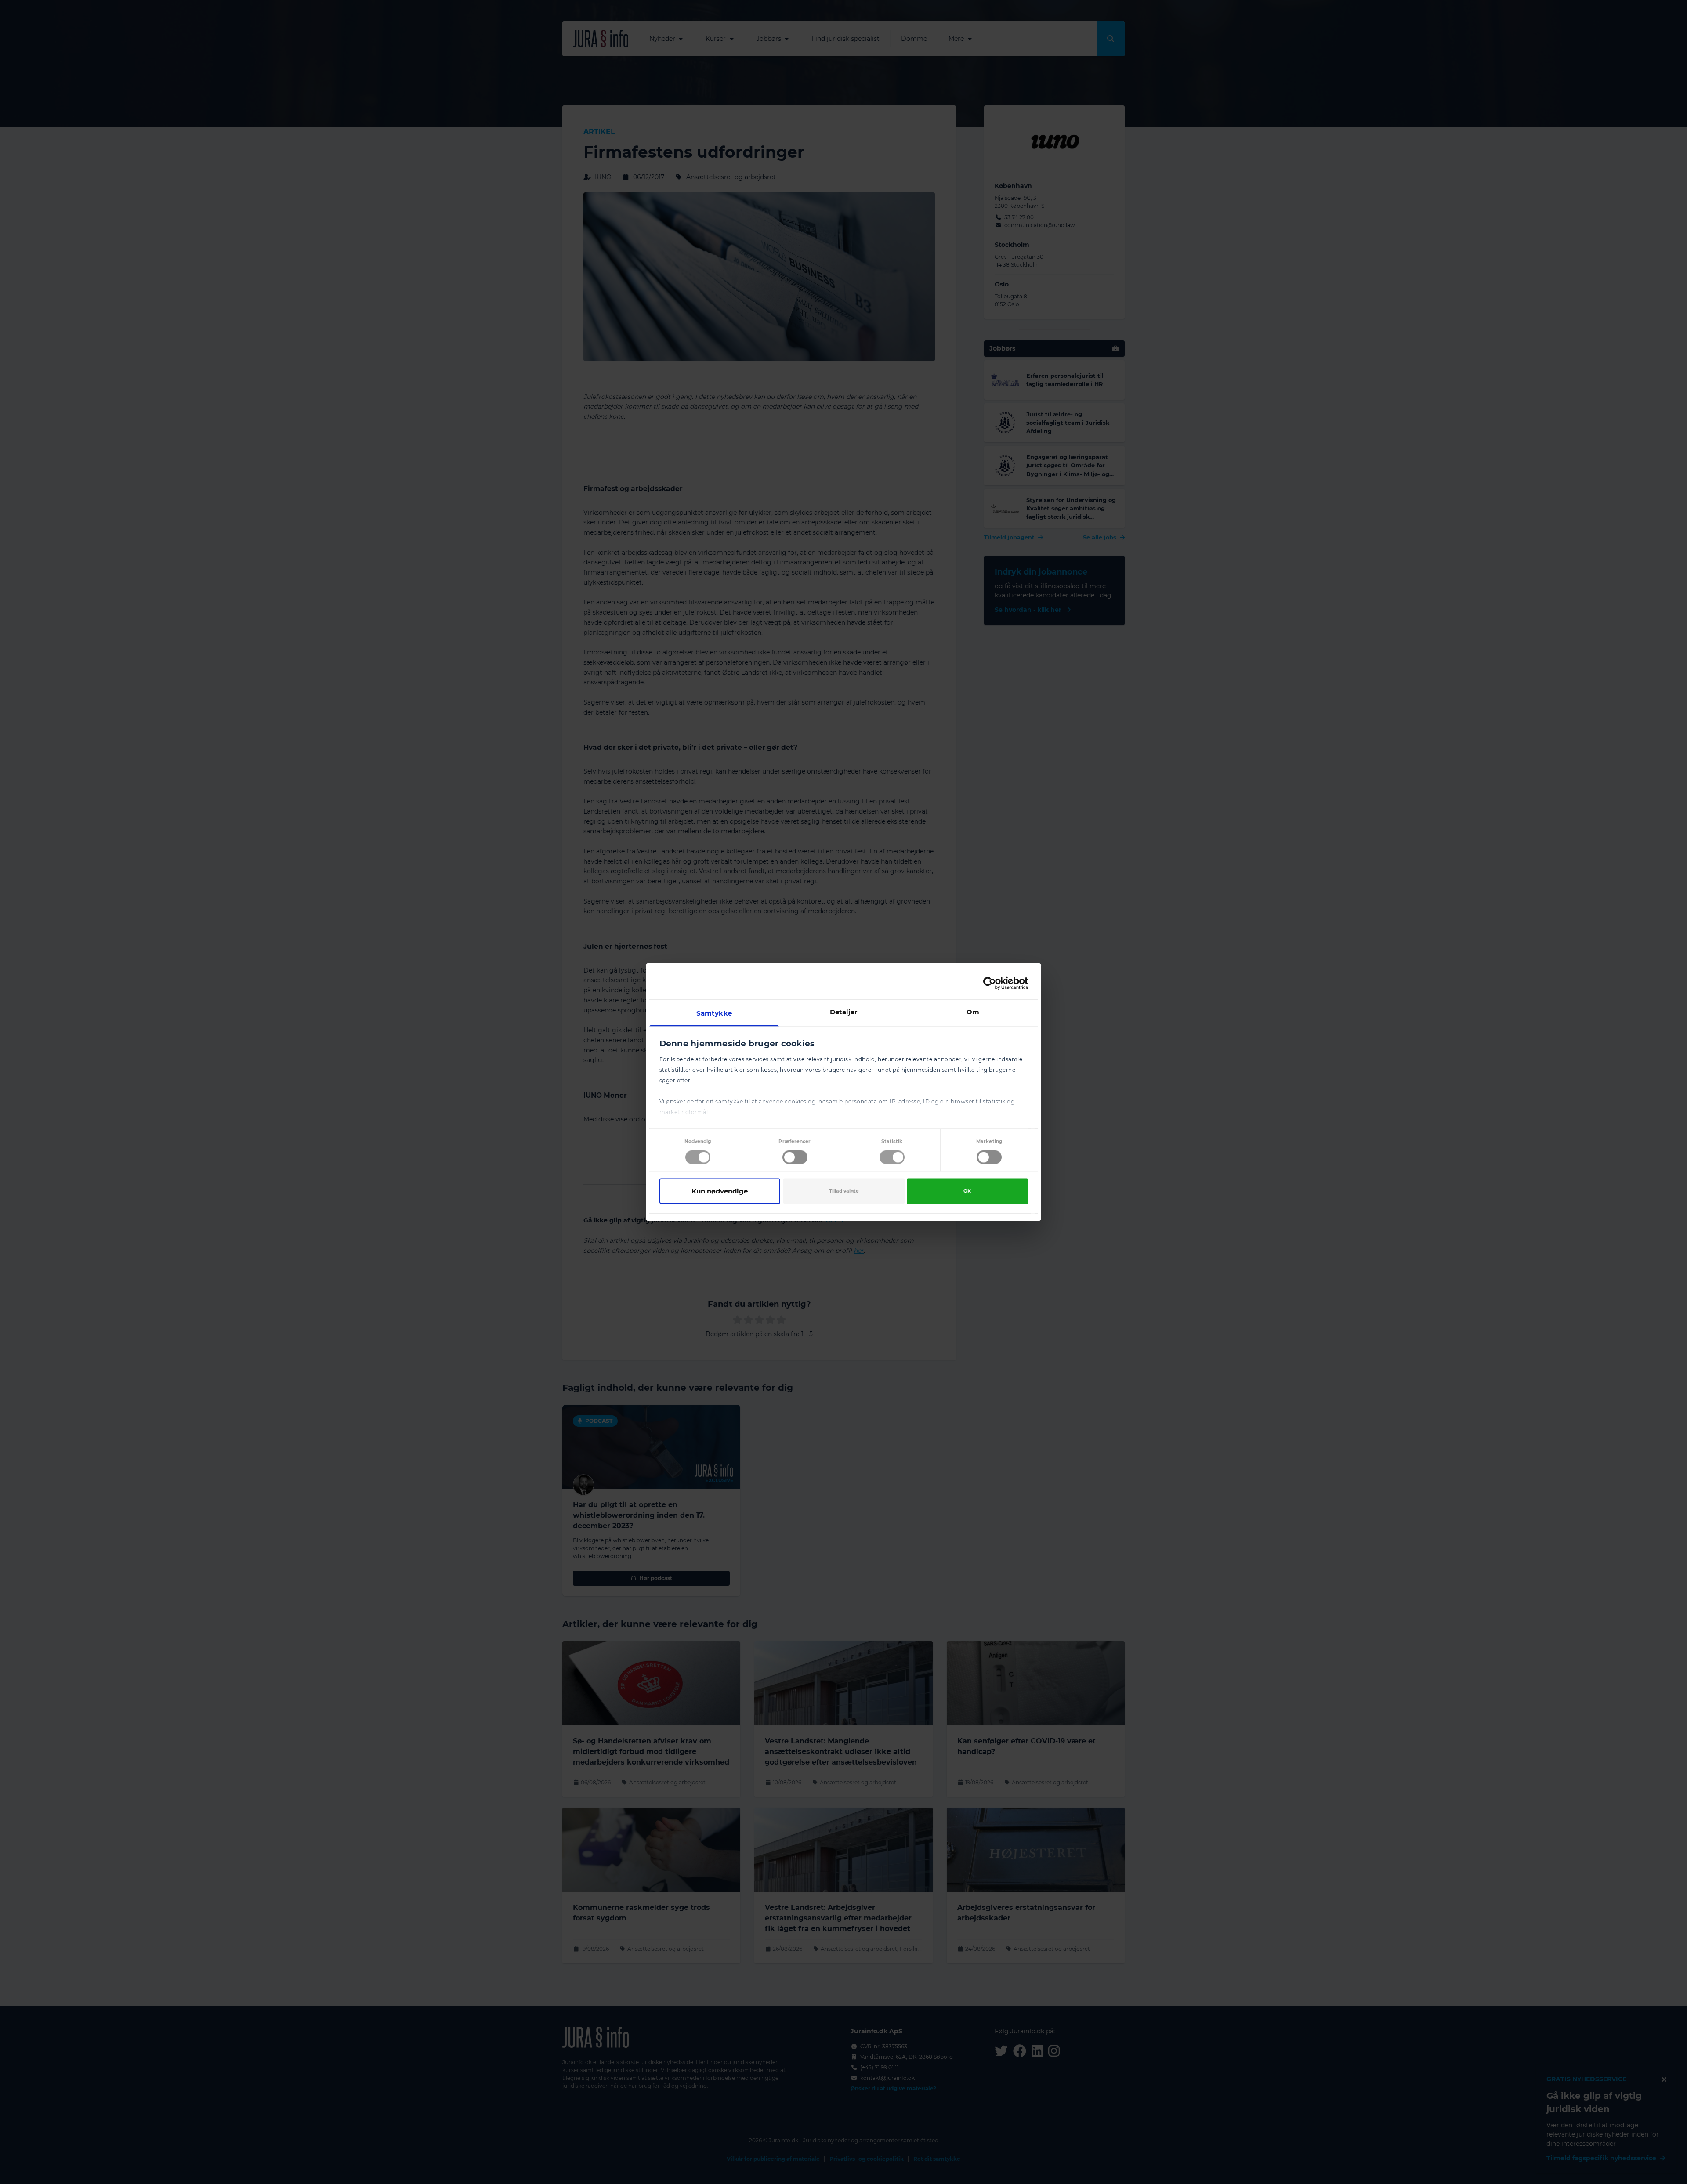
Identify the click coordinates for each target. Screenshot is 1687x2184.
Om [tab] (973, 1012)
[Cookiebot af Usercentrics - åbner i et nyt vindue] (990, 983)
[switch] (795, 1157)
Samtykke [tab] (714, 1013)
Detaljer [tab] (844, 1012)
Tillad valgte (844, 1191)
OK (967, 1191)
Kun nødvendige (720, 1191)
